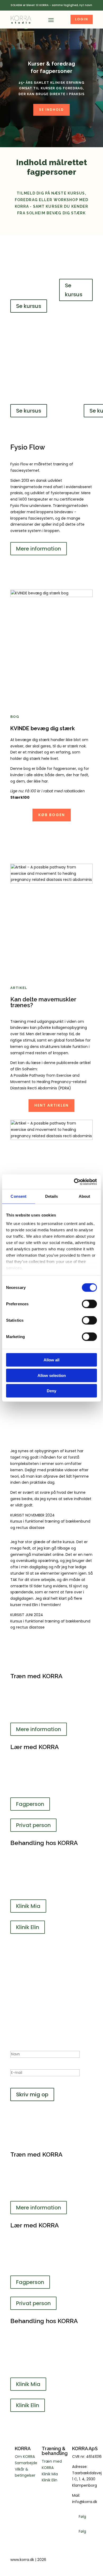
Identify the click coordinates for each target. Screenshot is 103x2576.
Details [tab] (52, 1196)
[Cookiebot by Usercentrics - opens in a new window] (74, 1182)
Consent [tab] (18, 1196)
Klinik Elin (28, 1927)
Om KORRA (25, 2457)
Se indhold (51, 110)
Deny (51, 1391)
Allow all (51, 1360)
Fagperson (30, 1804)
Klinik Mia (28, 1906)
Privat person (33, 1825)
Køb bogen (52, 815)
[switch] (89, 1304)
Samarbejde (26, 2463)
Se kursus (29, 306)
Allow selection (52, 1375)
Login (82, 19)
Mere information (39, 549)
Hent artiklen (51, 1105)
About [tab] (85, 1196)
